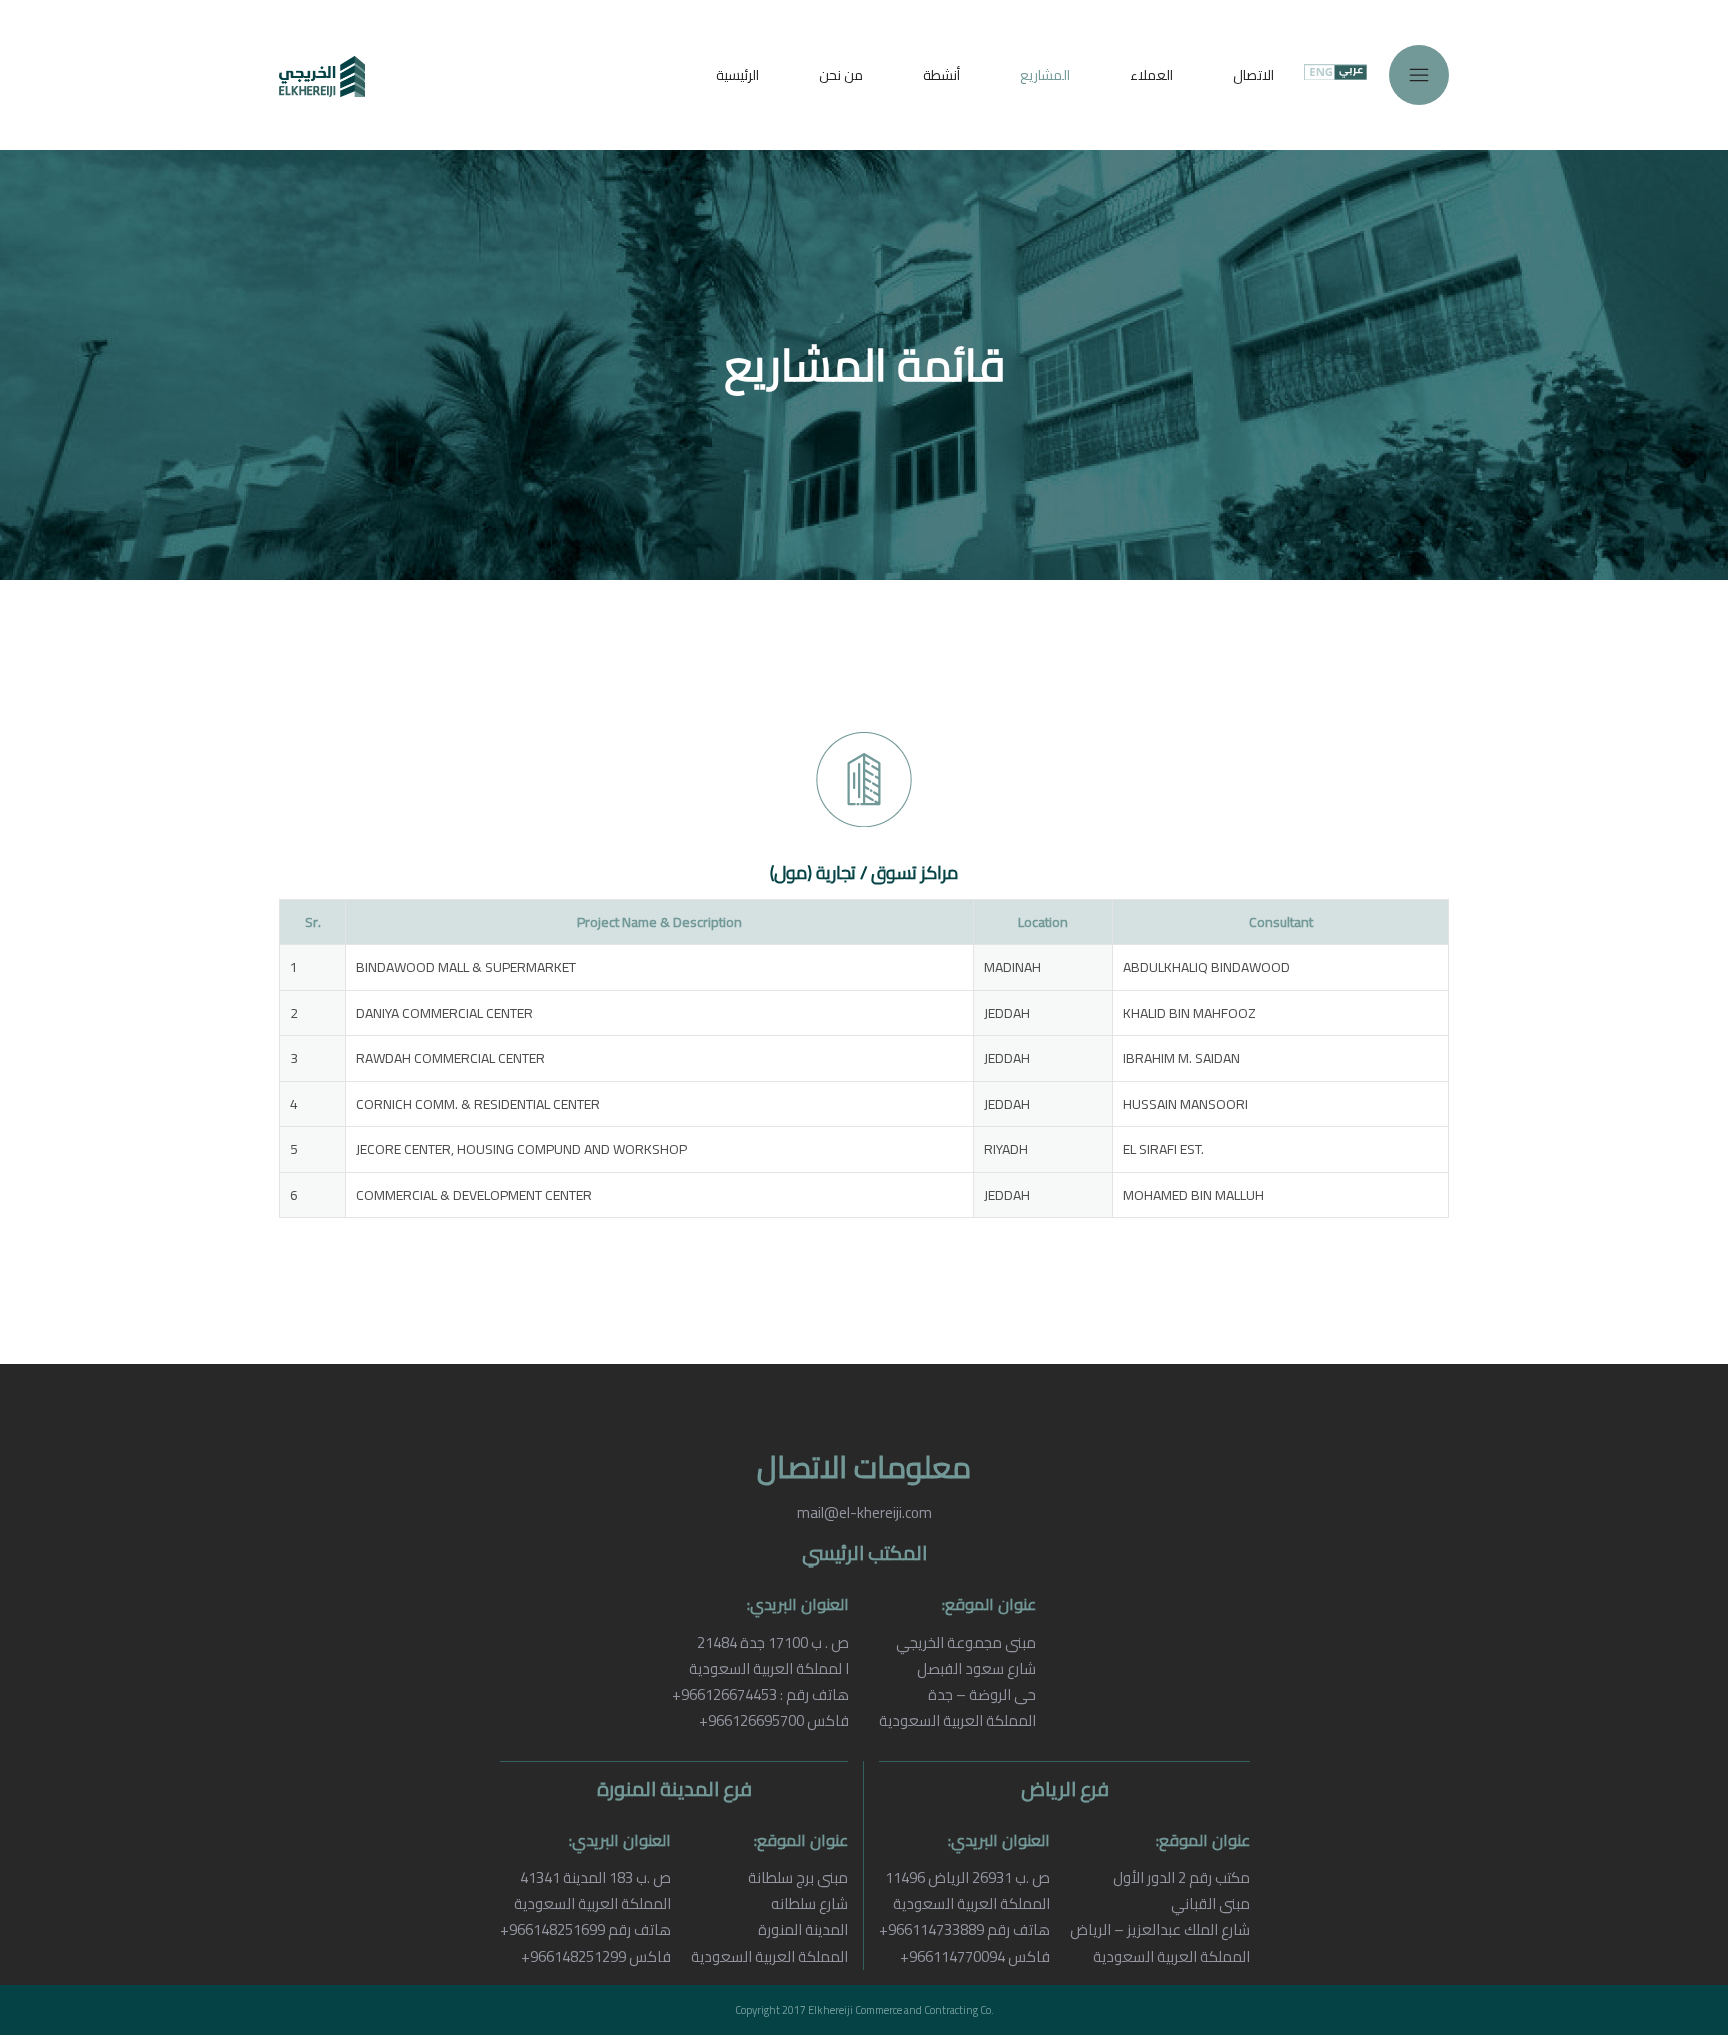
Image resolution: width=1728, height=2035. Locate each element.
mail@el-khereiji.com (864, 1512)
